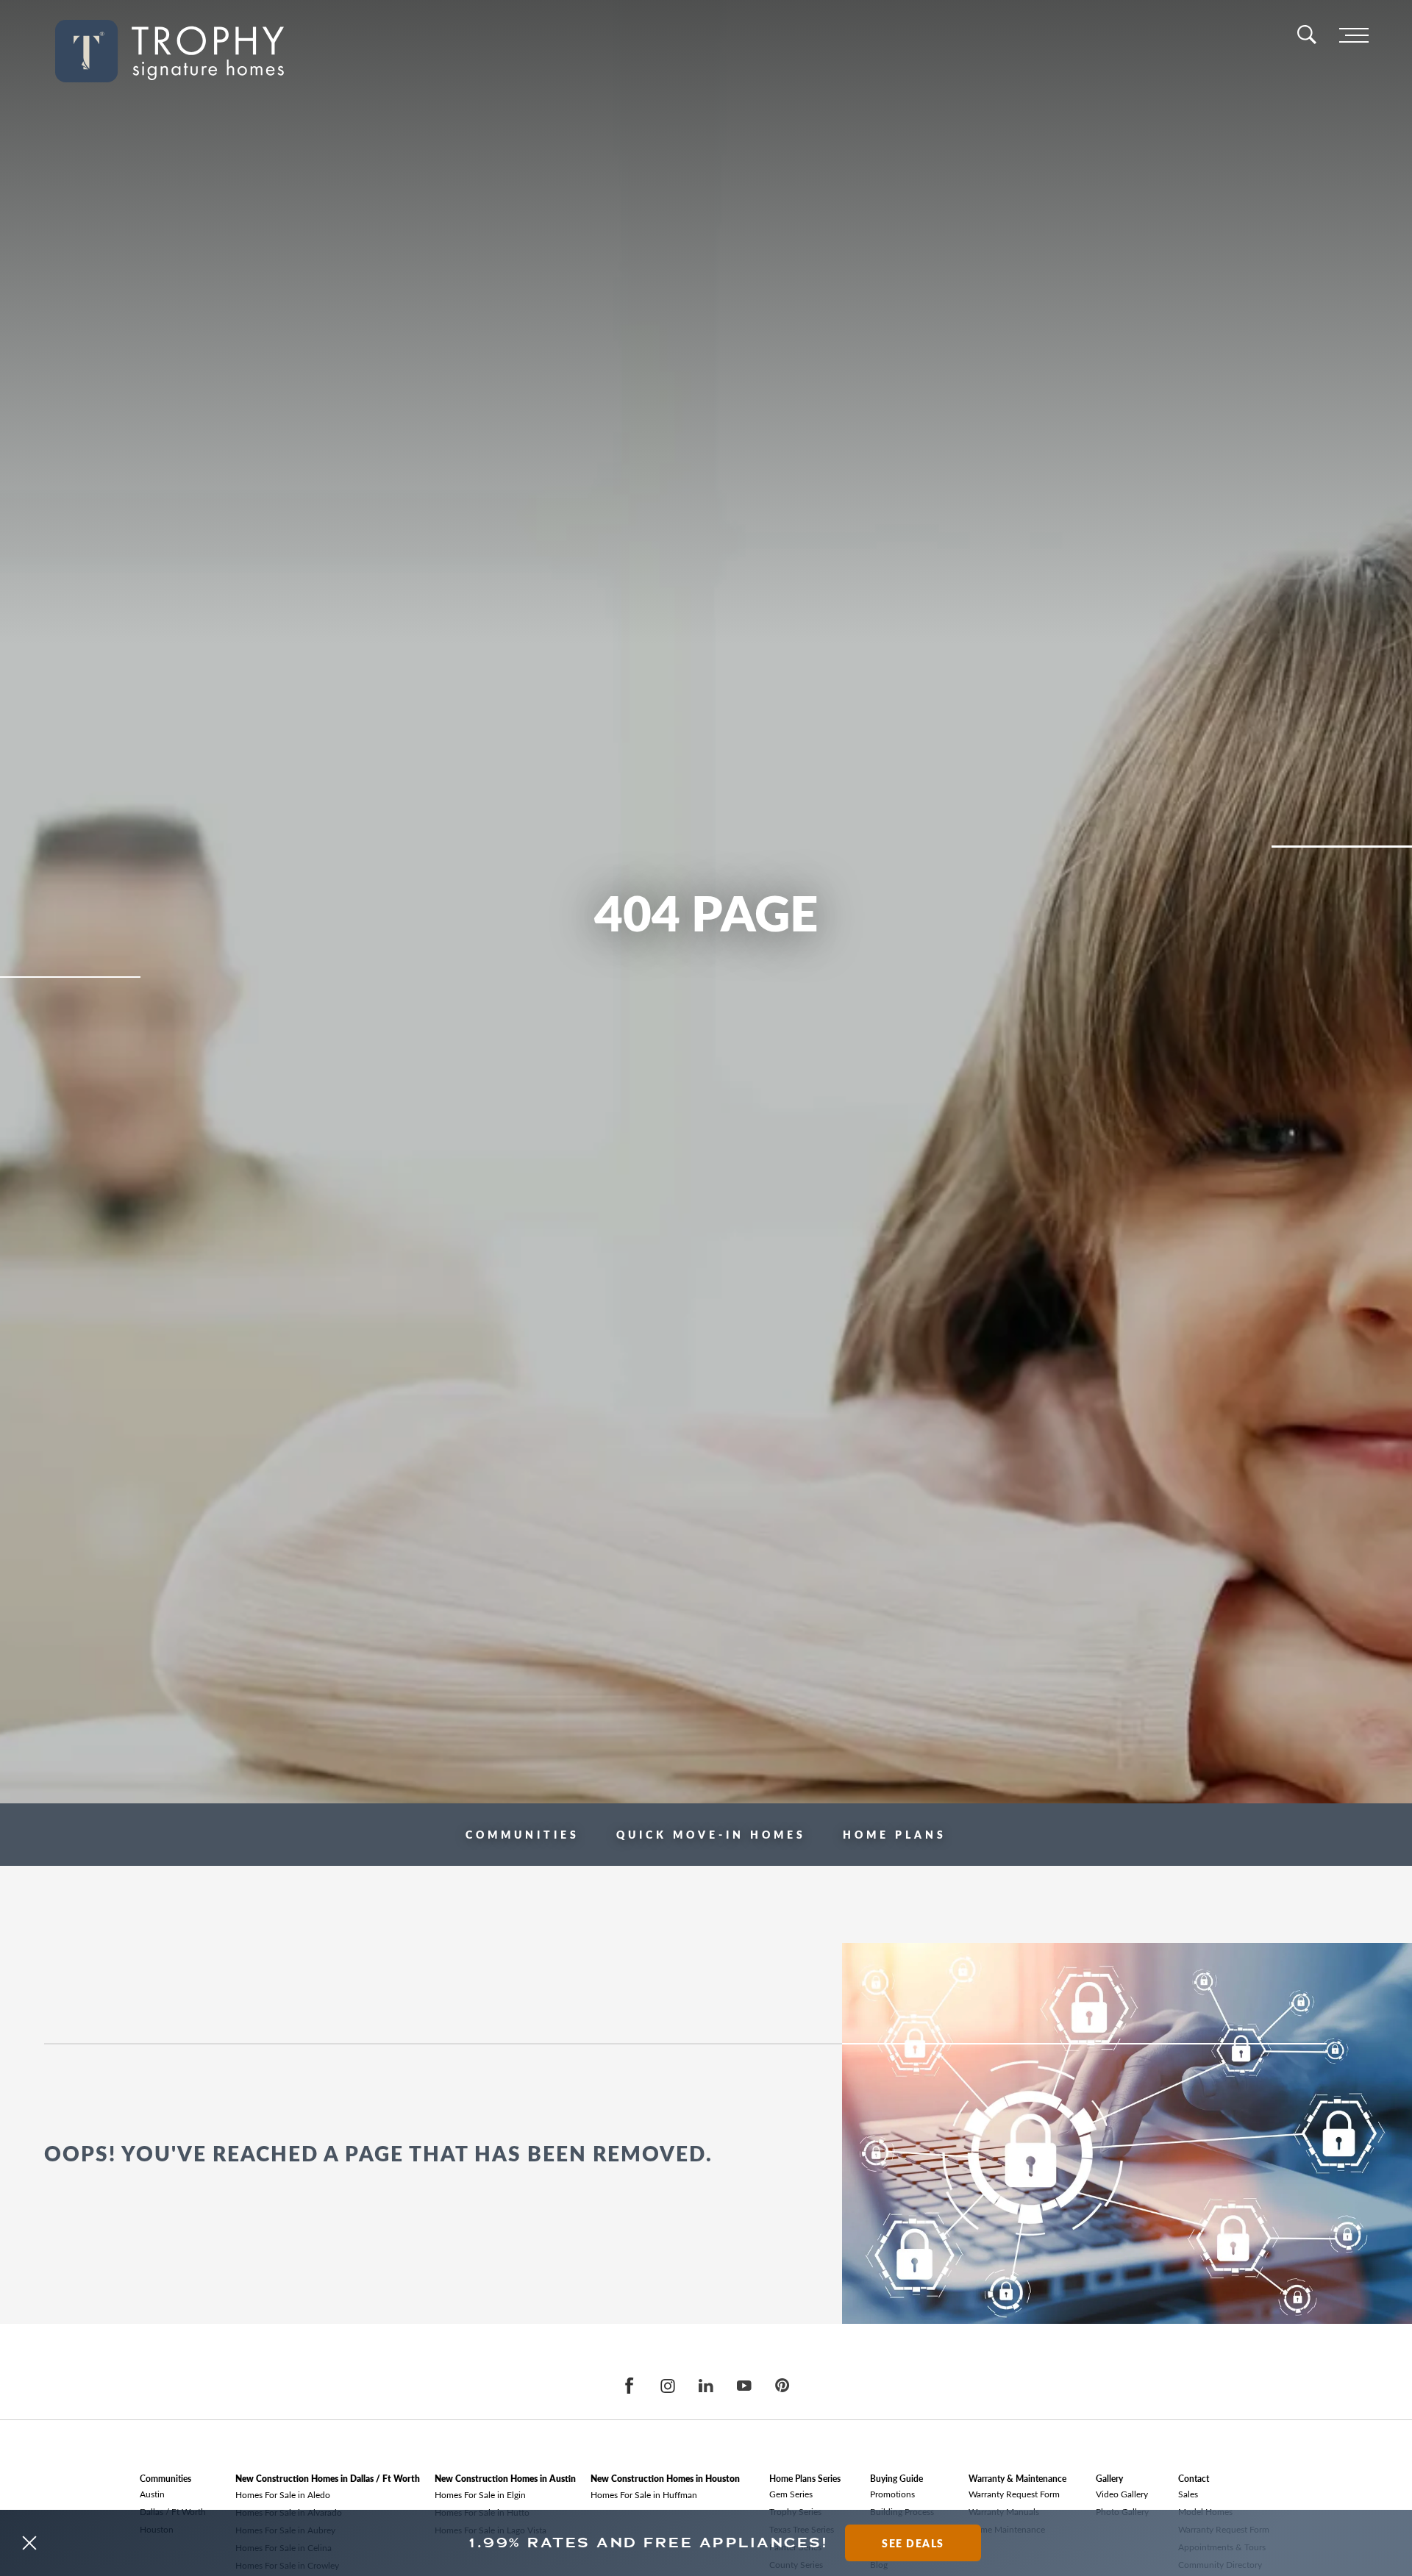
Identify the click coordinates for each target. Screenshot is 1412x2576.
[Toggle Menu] (1354, 36)
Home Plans (895, 1834)
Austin (152, 2494)
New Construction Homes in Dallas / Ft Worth (328, 2479)
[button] (29, 2543)
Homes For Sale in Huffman (644, 2494)
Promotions (892, 2494)
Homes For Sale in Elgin (480, 2494)
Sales (1188, 2494)
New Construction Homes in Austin (505, 2479)
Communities (523, 1834)
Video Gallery (1122, 2494)
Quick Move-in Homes (711, 1834)
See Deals (913, 2543)
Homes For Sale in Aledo (283, 2494)
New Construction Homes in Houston (665, 2479)
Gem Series (791, 2494)
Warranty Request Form (1014, 2494)
